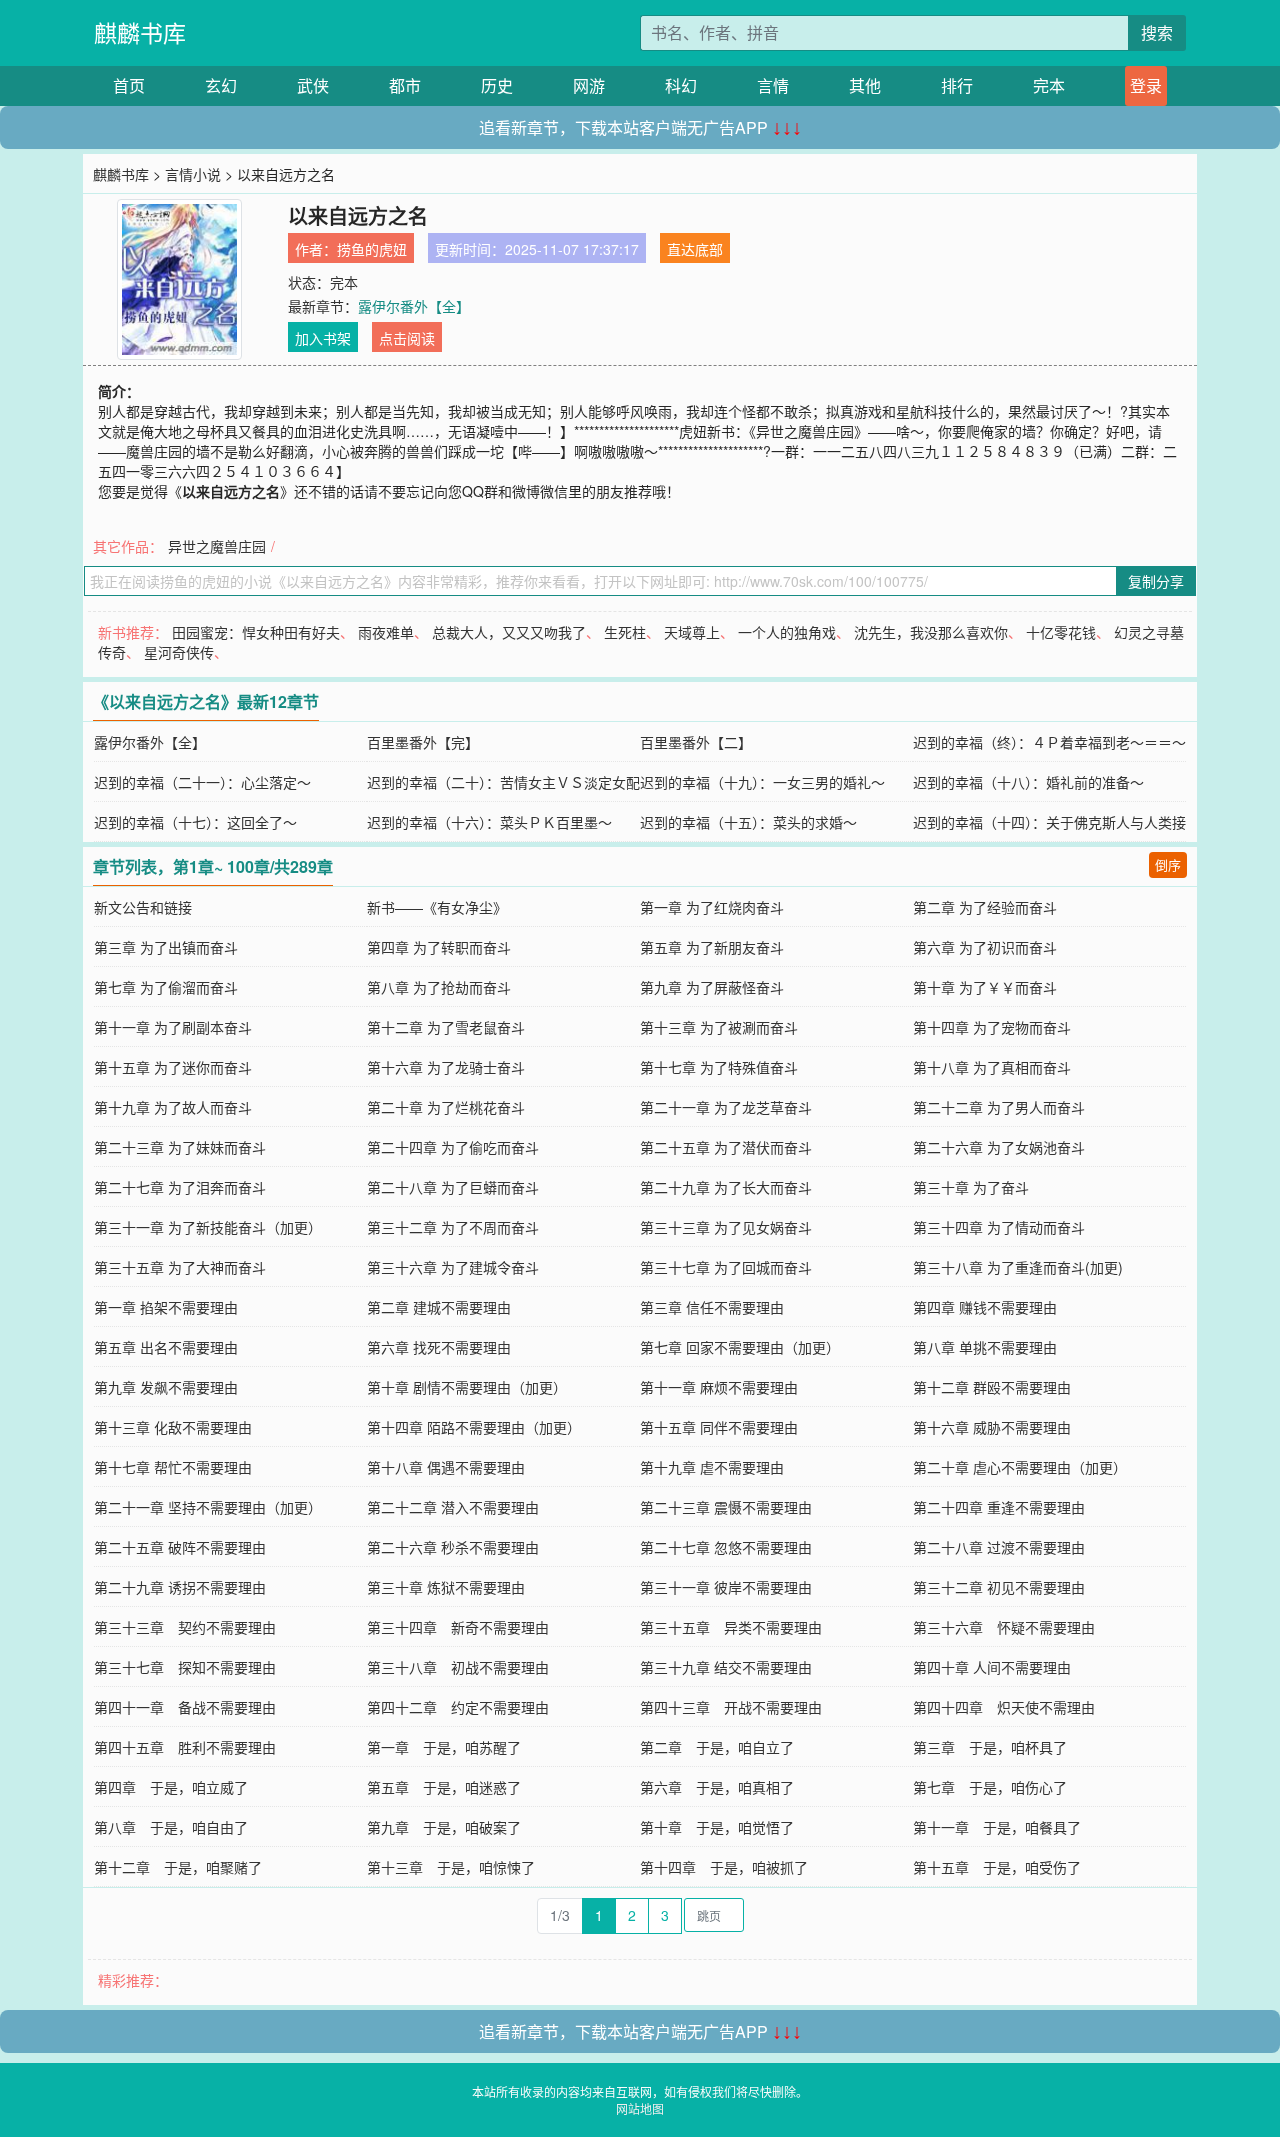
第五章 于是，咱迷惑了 (444, 1787)
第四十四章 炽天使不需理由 (1004, 1707)
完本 (1049, 85)
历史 (497, 85)
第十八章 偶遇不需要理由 (446, 1467)
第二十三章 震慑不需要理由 (726, 1507)
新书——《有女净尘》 (437, 907)
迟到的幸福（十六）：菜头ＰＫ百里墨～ (489, 822)
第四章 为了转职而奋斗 (439, 947)
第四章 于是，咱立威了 (171, 1787)
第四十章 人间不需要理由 (992, 1667)
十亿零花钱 (1061, 632)
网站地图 (640, 2108)
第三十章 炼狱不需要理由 (446, 1587)
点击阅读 (407, 338)
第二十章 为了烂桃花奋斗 (446, 1107)
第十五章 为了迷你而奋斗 (173, 1067)
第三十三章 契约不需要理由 (185, 1627)
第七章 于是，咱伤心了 (990, 1787)
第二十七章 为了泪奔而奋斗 (180, 1187)
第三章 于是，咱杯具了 (990, 1747)
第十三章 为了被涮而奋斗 (719, 1027)
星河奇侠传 (179, 652)
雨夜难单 (386, 632)
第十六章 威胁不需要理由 (992, 1427)
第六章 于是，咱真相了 (717, 1787)
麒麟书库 (140, 32)
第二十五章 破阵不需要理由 (180, 1547)
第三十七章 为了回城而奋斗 (726, 1267)
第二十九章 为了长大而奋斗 (726, 1187)
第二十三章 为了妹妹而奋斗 (180, 1147)
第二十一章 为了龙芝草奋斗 (726, 1107)
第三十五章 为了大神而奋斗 (180, 1267)
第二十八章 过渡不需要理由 (999, 1547)
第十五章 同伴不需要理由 (719, 1427)
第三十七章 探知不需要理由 (185, 1667)
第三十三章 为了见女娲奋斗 (726, 1227)
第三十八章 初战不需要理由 (458, 1667)
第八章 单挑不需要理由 (985, 1347)
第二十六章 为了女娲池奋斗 (999, 1147)
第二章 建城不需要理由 (439, 1307)
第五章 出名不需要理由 (166, 1347)
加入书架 (323, 338)
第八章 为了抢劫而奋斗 (439, 987)
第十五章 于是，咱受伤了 (997, 1867)
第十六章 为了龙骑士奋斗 (446, 1067)
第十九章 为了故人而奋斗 (173, 1107)
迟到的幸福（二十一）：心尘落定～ (202, 782)
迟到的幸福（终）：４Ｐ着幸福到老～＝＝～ (1049, 742)
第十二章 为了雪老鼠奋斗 (446, 1027)
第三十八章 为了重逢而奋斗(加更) (1018, 1267)
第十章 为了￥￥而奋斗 (985, 987)
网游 (589, 85)
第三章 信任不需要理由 (712, 1307)
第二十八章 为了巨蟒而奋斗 (453, 1187)
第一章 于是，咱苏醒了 (444, 1747)
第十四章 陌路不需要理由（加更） (474, 1427)
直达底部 (695, 249)
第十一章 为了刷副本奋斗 (173, 1027)
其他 (865, 85)
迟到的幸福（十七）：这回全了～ (195, 822)
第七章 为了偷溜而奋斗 (166, 987)
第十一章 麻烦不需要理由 (719, 1387)
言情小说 (193, 174)
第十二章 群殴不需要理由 (992, 1387)
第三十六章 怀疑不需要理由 (1004, 1627)
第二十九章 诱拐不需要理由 (180, 1587)
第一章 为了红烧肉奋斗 (712, 907)
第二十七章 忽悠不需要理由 (726, 1547)
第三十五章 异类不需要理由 (731, 1627)
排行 (957, 85)
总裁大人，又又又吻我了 (509, 632)
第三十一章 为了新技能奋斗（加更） (208, 1227)
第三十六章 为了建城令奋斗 (453, 1267)
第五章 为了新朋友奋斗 (712, 947)
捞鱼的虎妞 (372, 249)
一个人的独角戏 (787, 632)
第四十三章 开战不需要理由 (731, 1707)
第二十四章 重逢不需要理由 (999, 1507)
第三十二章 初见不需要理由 (999, 1587)
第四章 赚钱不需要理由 (985, 1307)
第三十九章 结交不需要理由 (726, 1667)
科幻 (681, 85)
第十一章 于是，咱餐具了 (997, 1827)
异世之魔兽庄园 (217, 546)
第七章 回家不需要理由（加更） (740, 1347)
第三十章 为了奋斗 (971, 1187)
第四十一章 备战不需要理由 (185, 1707)
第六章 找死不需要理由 (439, 1347)
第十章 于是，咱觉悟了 (717, 1827)
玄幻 (221, 85)
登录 (1146, 85)
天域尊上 (692, 632)
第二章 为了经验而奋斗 (985, 907)
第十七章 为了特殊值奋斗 (719, 1067)
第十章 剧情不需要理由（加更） (467, 1387)
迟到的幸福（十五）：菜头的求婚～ (748, 822)
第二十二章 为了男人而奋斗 (999, 1107)
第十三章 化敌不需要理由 (173, 1427)
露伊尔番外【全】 (414, 306)
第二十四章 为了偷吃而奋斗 (453, 1147)
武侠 (313, 85)
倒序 (1168, 864)
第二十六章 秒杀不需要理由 (453, 1547)
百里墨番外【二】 (696, 742)
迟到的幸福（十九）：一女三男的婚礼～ (762, 782)
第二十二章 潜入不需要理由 (453, 1507)
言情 (773, 85)
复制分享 (1156, 581)
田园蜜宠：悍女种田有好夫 (256, 632)
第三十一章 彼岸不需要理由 (726, 1587)
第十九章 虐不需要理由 (712, 1467)
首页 (129, 85)
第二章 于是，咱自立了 (717, 1747)
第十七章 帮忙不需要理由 (173, 1467)
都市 (405, 85)
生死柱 (625, 632)
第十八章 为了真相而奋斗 (992, 1067)
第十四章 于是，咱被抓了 (724, 1867)
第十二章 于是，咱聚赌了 (178, 1867)
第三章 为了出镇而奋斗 (166, 947)
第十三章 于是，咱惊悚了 (451, 1867)
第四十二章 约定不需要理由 (458, 1707)
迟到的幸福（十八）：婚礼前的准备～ (1028, 782)
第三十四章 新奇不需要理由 (458, 1627)
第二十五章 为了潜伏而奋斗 (726, 1147)
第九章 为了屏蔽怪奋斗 (712, 987)
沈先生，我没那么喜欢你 (931, 632)
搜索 (1157, 32)
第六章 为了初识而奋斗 (985, 947)
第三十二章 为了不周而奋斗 (453, 1227)
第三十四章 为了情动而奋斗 (999, 1227)
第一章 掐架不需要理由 (166, 1307)
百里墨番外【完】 (423, 742)
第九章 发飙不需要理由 (166, 1387)
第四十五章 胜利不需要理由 (185, 1747)
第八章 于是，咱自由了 (171, 1827)
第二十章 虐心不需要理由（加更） (1020, 1467)
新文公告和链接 (143, 907)
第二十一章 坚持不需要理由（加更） (208, 1507)
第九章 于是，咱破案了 (444, 1827)
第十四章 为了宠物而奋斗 (992, 1027)
